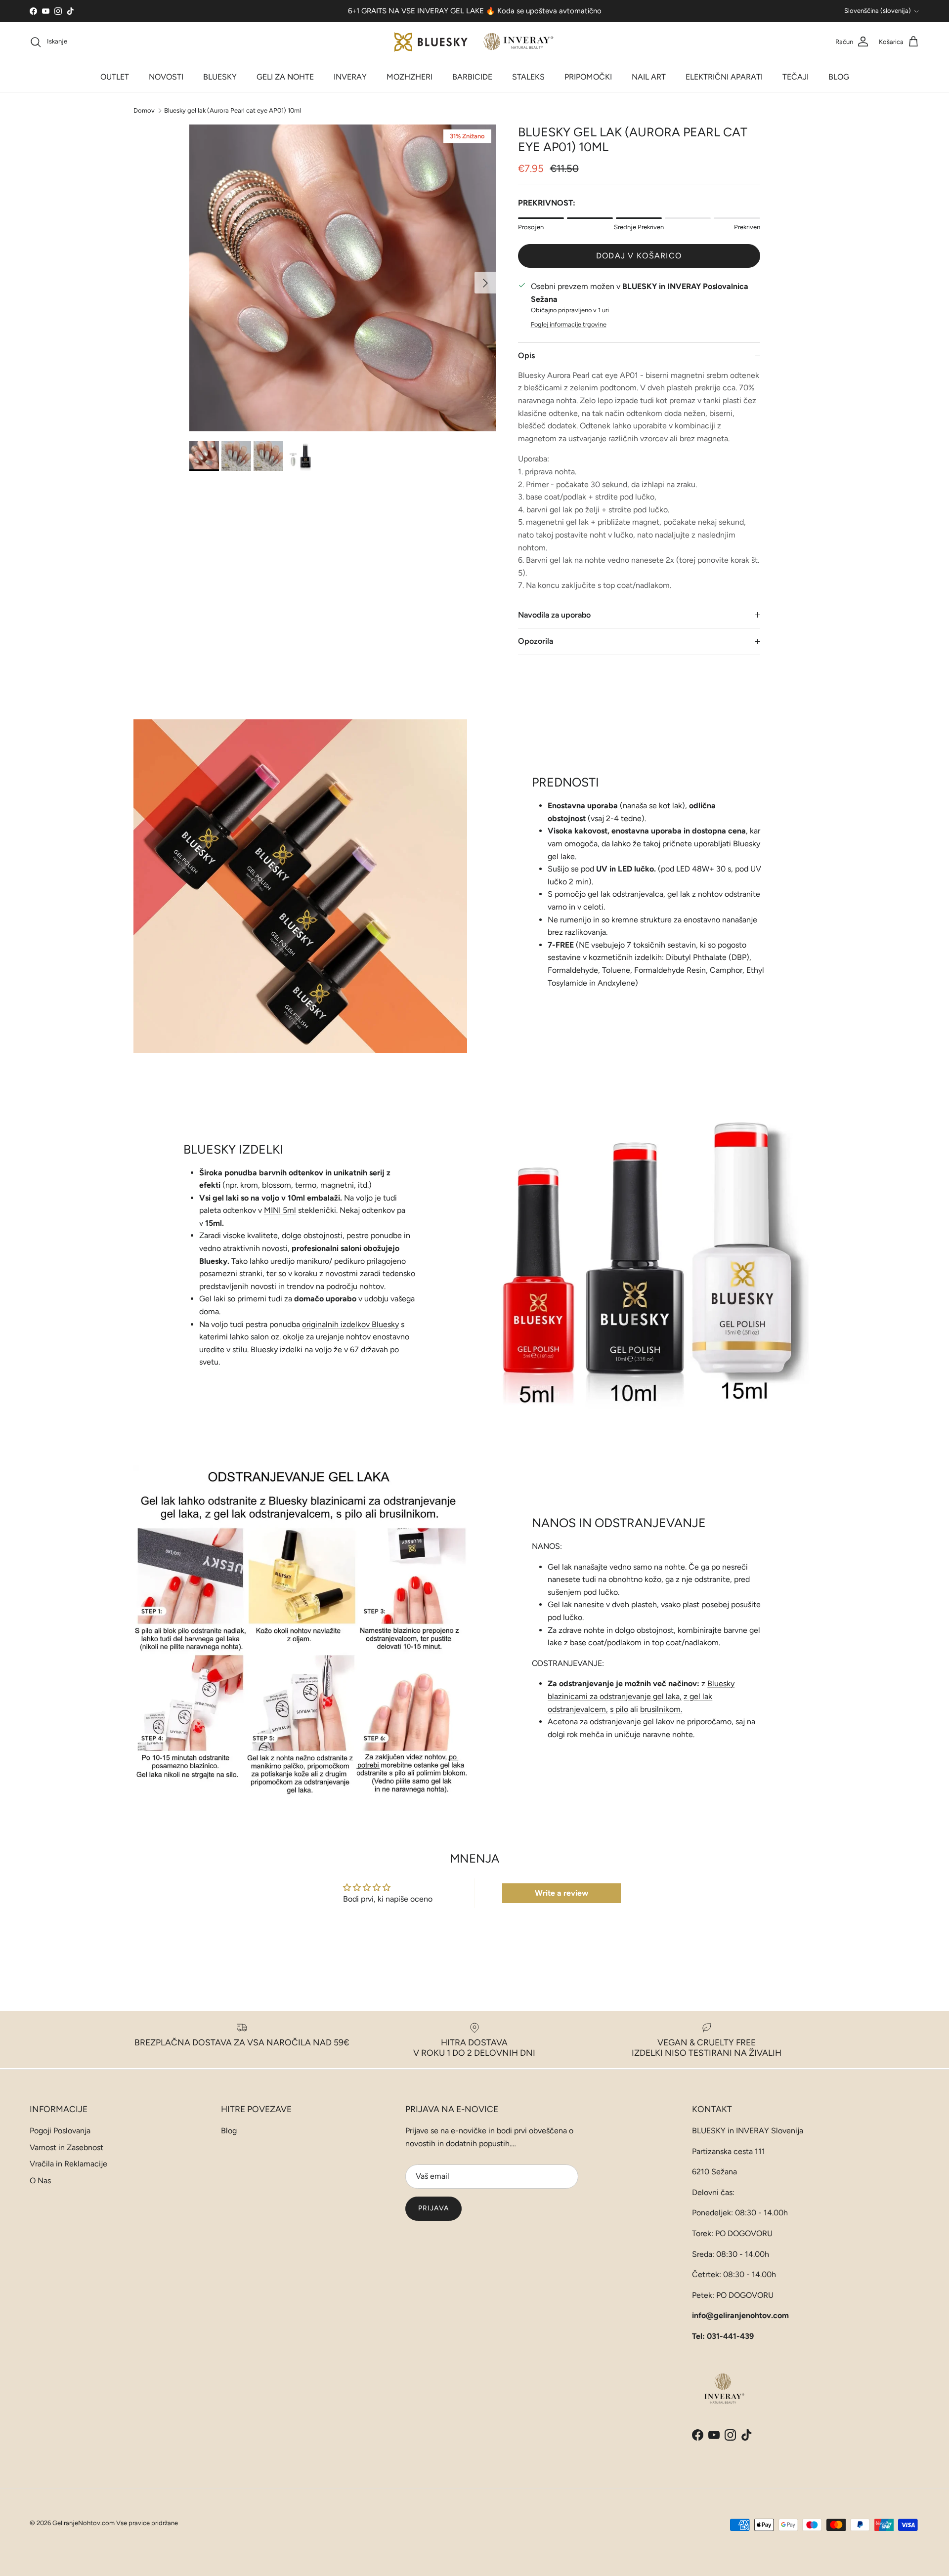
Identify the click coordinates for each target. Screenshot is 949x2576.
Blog (229, 2131)
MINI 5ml (280, 1210)
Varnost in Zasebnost (66, 2147)
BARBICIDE (472, 77)
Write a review (561, 1893)
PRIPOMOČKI (588, 77)
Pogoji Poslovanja (60, 2131)
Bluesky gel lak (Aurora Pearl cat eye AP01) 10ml (233, 110)
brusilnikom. (661, 1709)
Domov (144, 110)
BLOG (839, 77)
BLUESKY (220, 77)
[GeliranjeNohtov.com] (475, 42)
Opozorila (536, 641)
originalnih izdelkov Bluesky (350, 1324)
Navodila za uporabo (554, 615)
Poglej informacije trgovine (569, 324)
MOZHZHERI (410, 77)
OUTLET (115, 77)
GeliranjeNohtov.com (84, 2523)
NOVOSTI (166, 77)
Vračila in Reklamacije (68, 2164)
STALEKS (528, 77)
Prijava (433, 2208)
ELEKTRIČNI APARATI (724, 77)
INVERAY (350, 77)
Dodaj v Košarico (639, 256)
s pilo (619, 1709)
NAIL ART (649, 77)
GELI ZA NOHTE (285, 77)
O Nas (40, 2181)
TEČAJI (796, 77)
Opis (526, 355)
